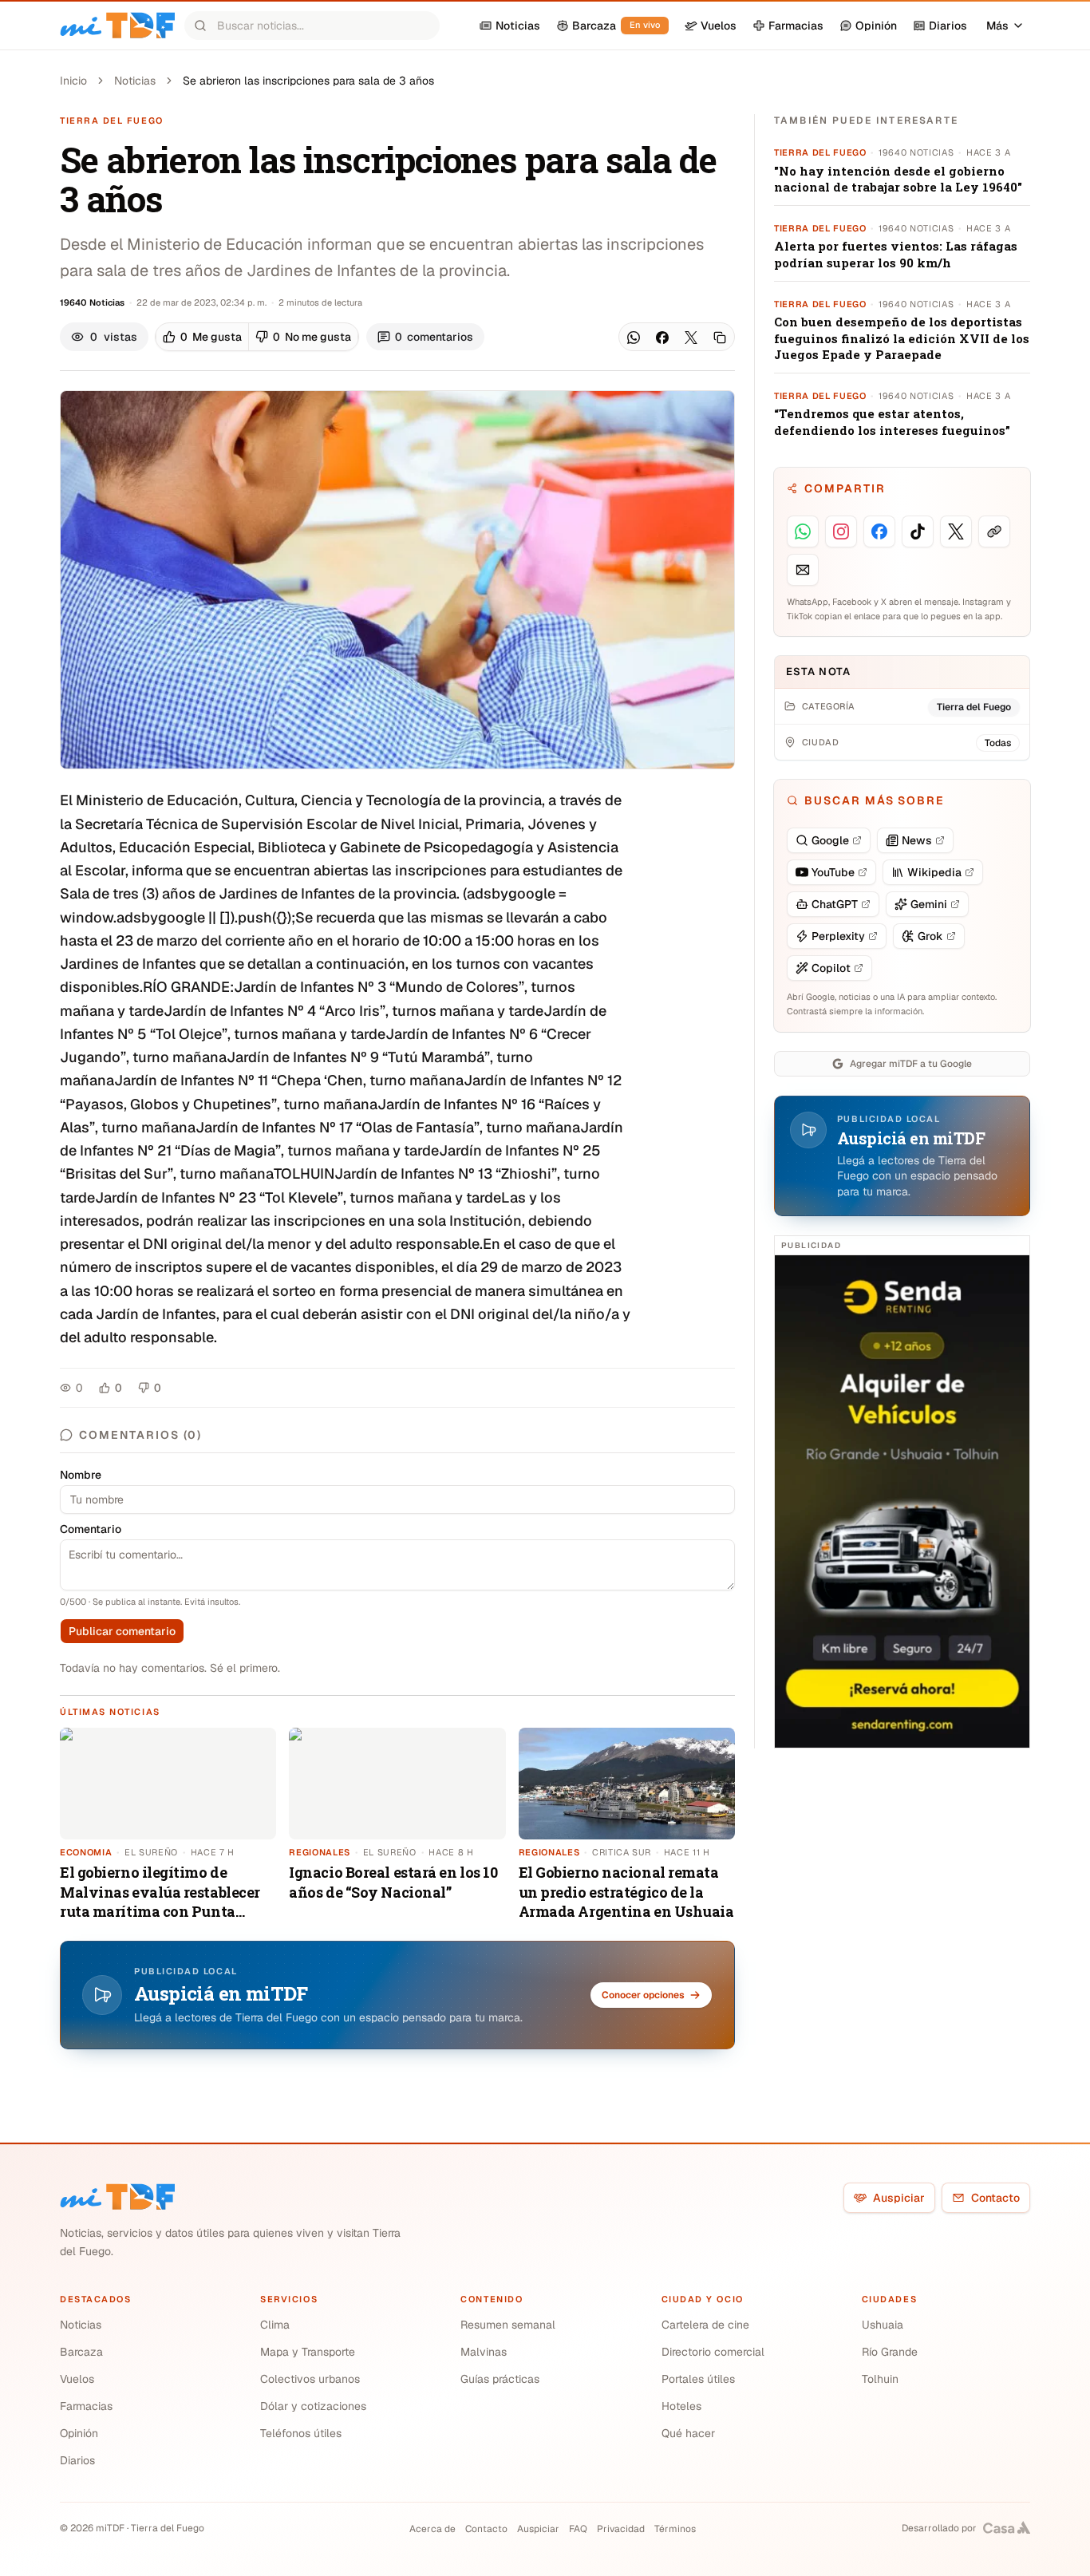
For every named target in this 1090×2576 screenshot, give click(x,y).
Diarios (77, 2460)
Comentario (91, 1529)
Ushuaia (883, 2325)
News (917, 840)
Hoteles (681, 2406)
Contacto (995, 2198)
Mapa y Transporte (308, 2352)
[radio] (202, 337)
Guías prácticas (500, 2379)
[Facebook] (662, 338)
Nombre (81, 1475)
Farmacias (86, 2406)
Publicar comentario (122, 1631)
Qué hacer (688, 2433)
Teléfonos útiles (301, 2433)
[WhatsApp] (634, 338)
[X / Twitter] (691, 338)
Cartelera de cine (705, 2325)
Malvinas (484, 2352)
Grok (930, 936)
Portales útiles (698, 2379)
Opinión (79, 2433)
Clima (275, 2325)
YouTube (833, 872)
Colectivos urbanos (310, 2379)
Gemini (929, 904)
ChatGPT (835, 904)
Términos (675, 2529)
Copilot (831, 968)
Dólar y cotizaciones (313, 2406)
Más (997, 26)
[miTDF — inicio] (117, 2197)
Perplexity (838, 936)
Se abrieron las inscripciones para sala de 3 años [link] (308, 81)
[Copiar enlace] (720, 338)
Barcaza (81, 2352)
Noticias (135, 81)
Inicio (73, 81)
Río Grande (890, 2352)
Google (830, 840)
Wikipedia (934, 872)
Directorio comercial (713, 2352)
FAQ (578, 2529)
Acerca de (432, 2529)
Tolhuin (880, 2379)
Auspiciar (899, 2198)
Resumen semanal (508, 2325)
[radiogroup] (257, 337)
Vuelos (77, 2379)
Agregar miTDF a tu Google (911, 1064)
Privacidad (621, 2529)
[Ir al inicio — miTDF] (117, 26)
